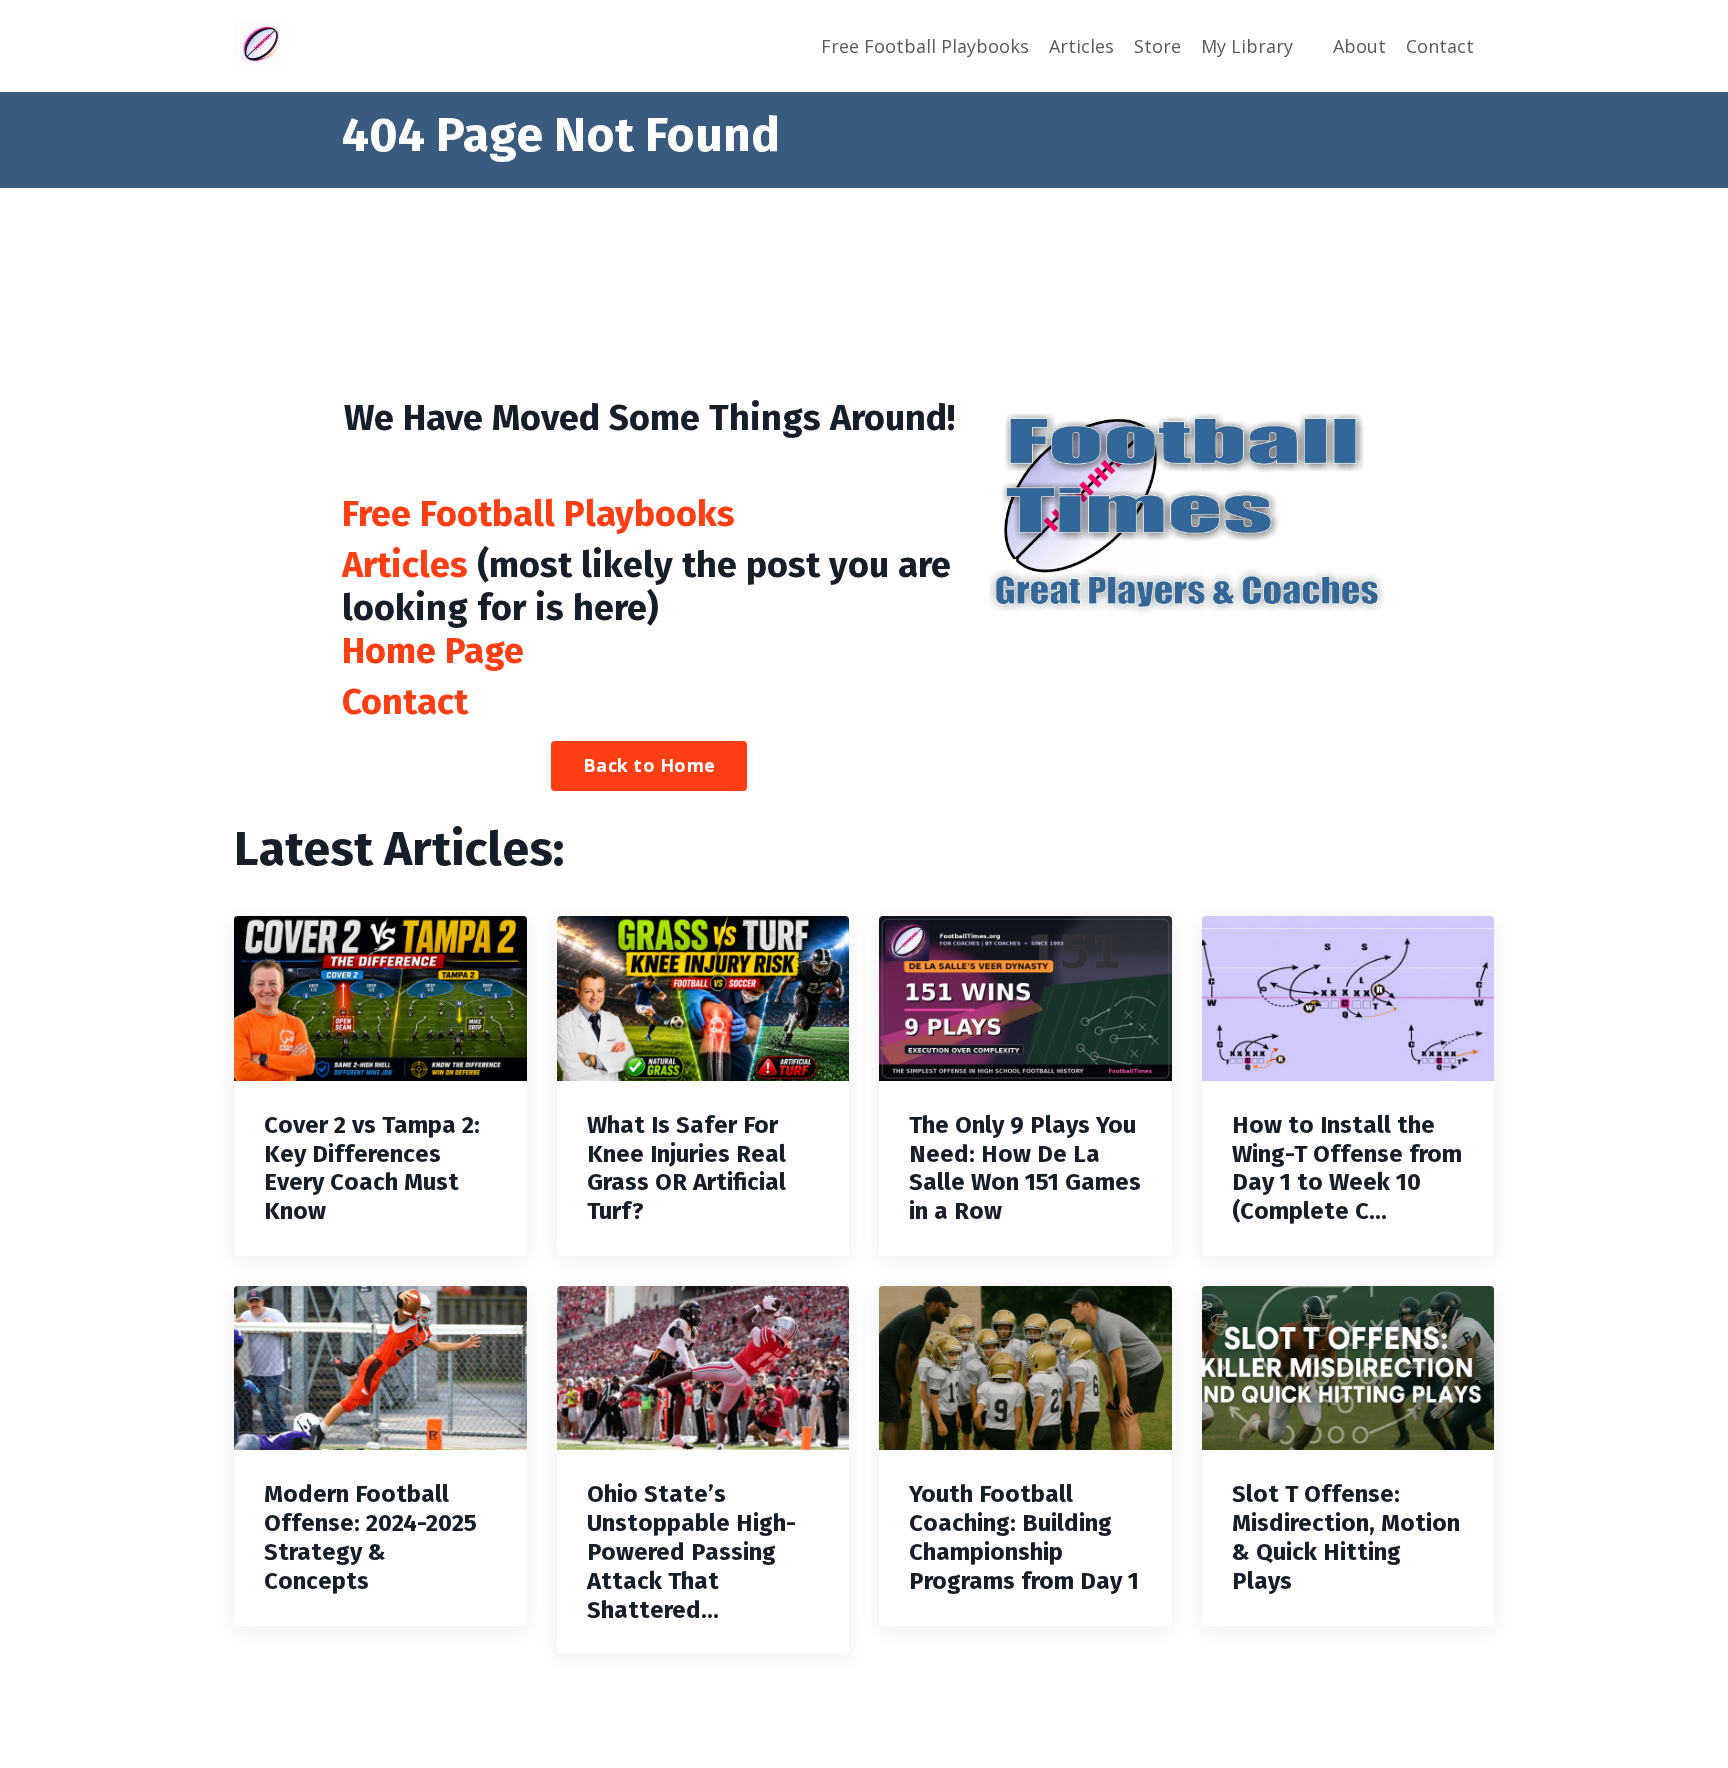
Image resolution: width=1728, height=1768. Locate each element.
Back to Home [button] (649, 765)
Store (1157, 46)
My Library (1247, 46)
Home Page (433, 651)
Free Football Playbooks (925, 46)
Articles (1081, 46)
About (1359, 46)
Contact (1440, 46)
